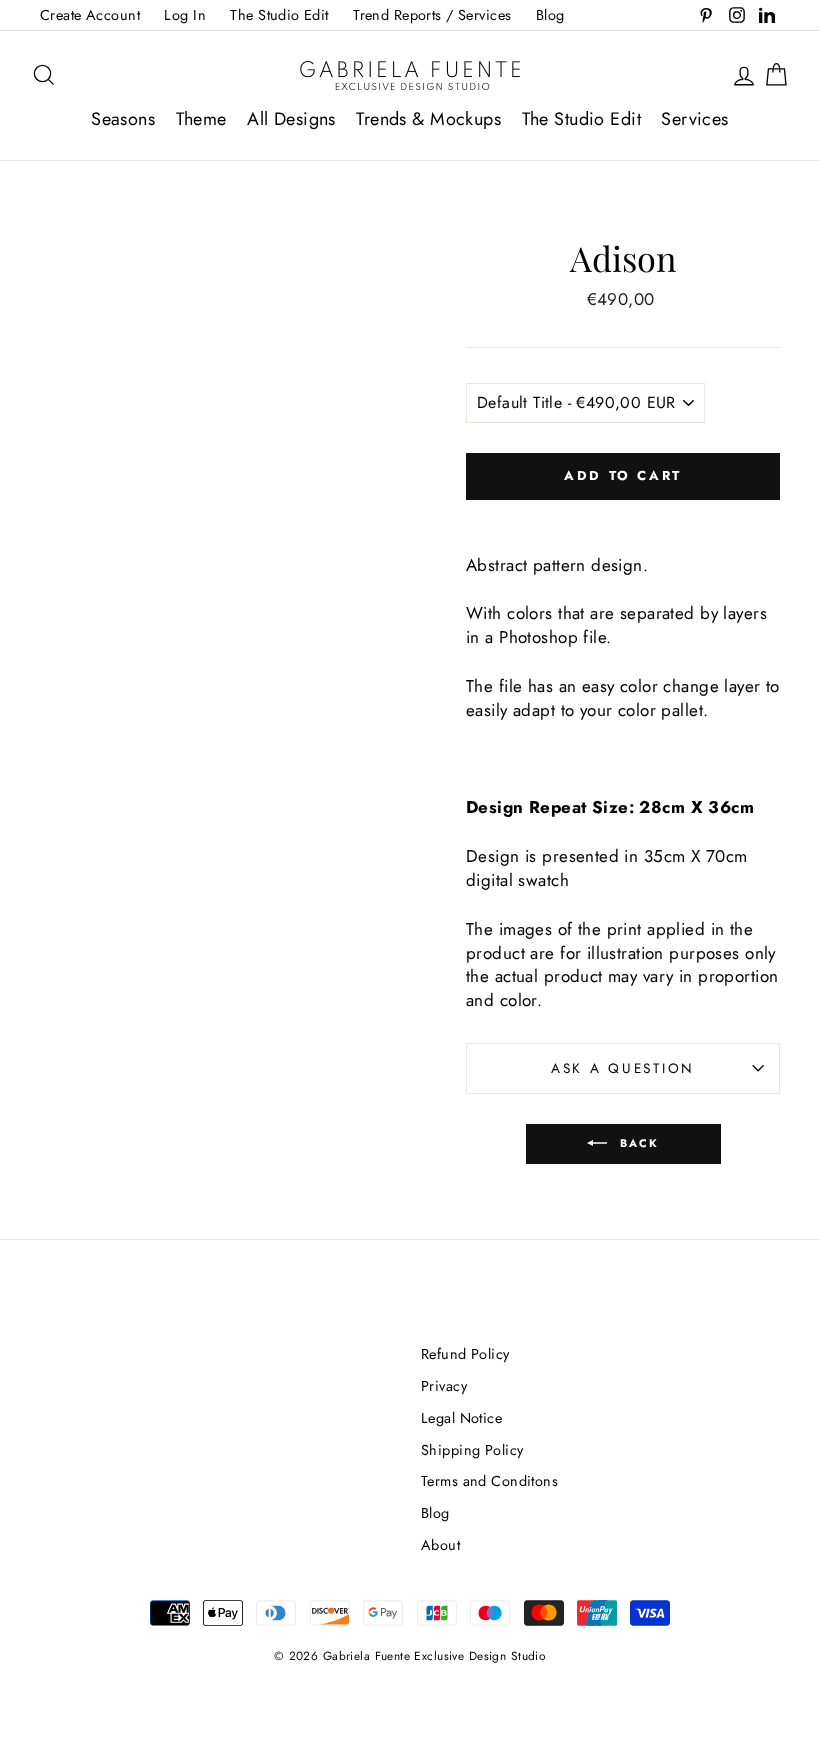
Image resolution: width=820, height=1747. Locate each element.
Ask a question (623, 1068)
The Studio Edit (279, 15)
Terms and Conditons (489, 1481)
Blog (550, 15)
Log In (185, 15)
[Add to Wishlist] (623, 517)
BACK (637, 1143)
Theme (201, 119)
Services (694, 119)
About (440, 1545)
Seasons (123, 119)
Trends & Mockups (428, 119)
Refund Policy (465, 1354)
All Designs (291, 119)
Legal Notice (461, 1418)
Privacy (444, 1386)
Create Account (90, 15)
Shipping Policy (472, 1450)
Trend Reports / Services (432, 15)
